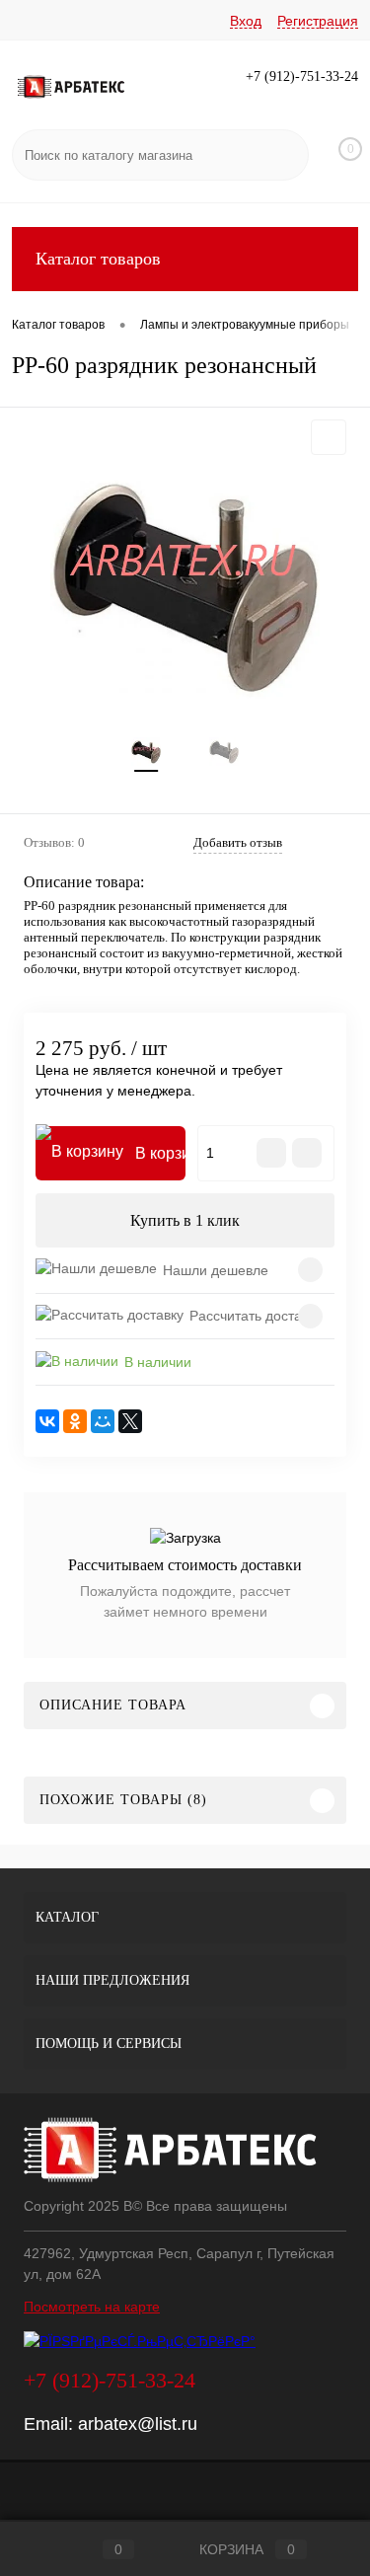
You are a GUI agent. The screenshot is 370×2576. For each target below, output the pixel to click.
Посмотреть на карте (92, 2307)
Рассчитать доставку (256, 1316)
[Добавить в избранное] (329, 437)
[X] (130, 1421)
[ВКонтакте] (47, 1421)
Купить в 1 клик (185, 1220)
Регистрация (318, 21)
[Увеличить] (185, 590)
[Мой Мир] (103, 1421)
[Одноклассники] (75, 1421)
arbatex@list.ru (138, 2424)
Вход (246, 21)
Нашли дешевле (216, 1270)
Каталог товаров (98, 259)
